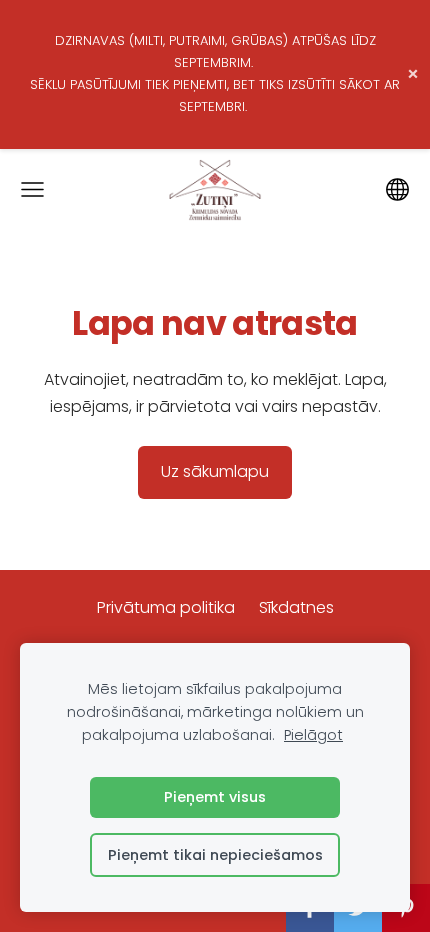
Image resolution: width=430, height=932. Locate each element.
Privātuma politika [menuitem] (166, 607)
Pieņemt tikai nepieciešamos (215, 855)
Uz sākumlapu (215, 471)
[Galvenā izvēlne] (32, 189)
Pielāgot (313, 735)
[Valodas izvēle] (397, 189)
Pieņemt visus (215, 797)
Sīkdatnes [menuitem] (296, 607)
